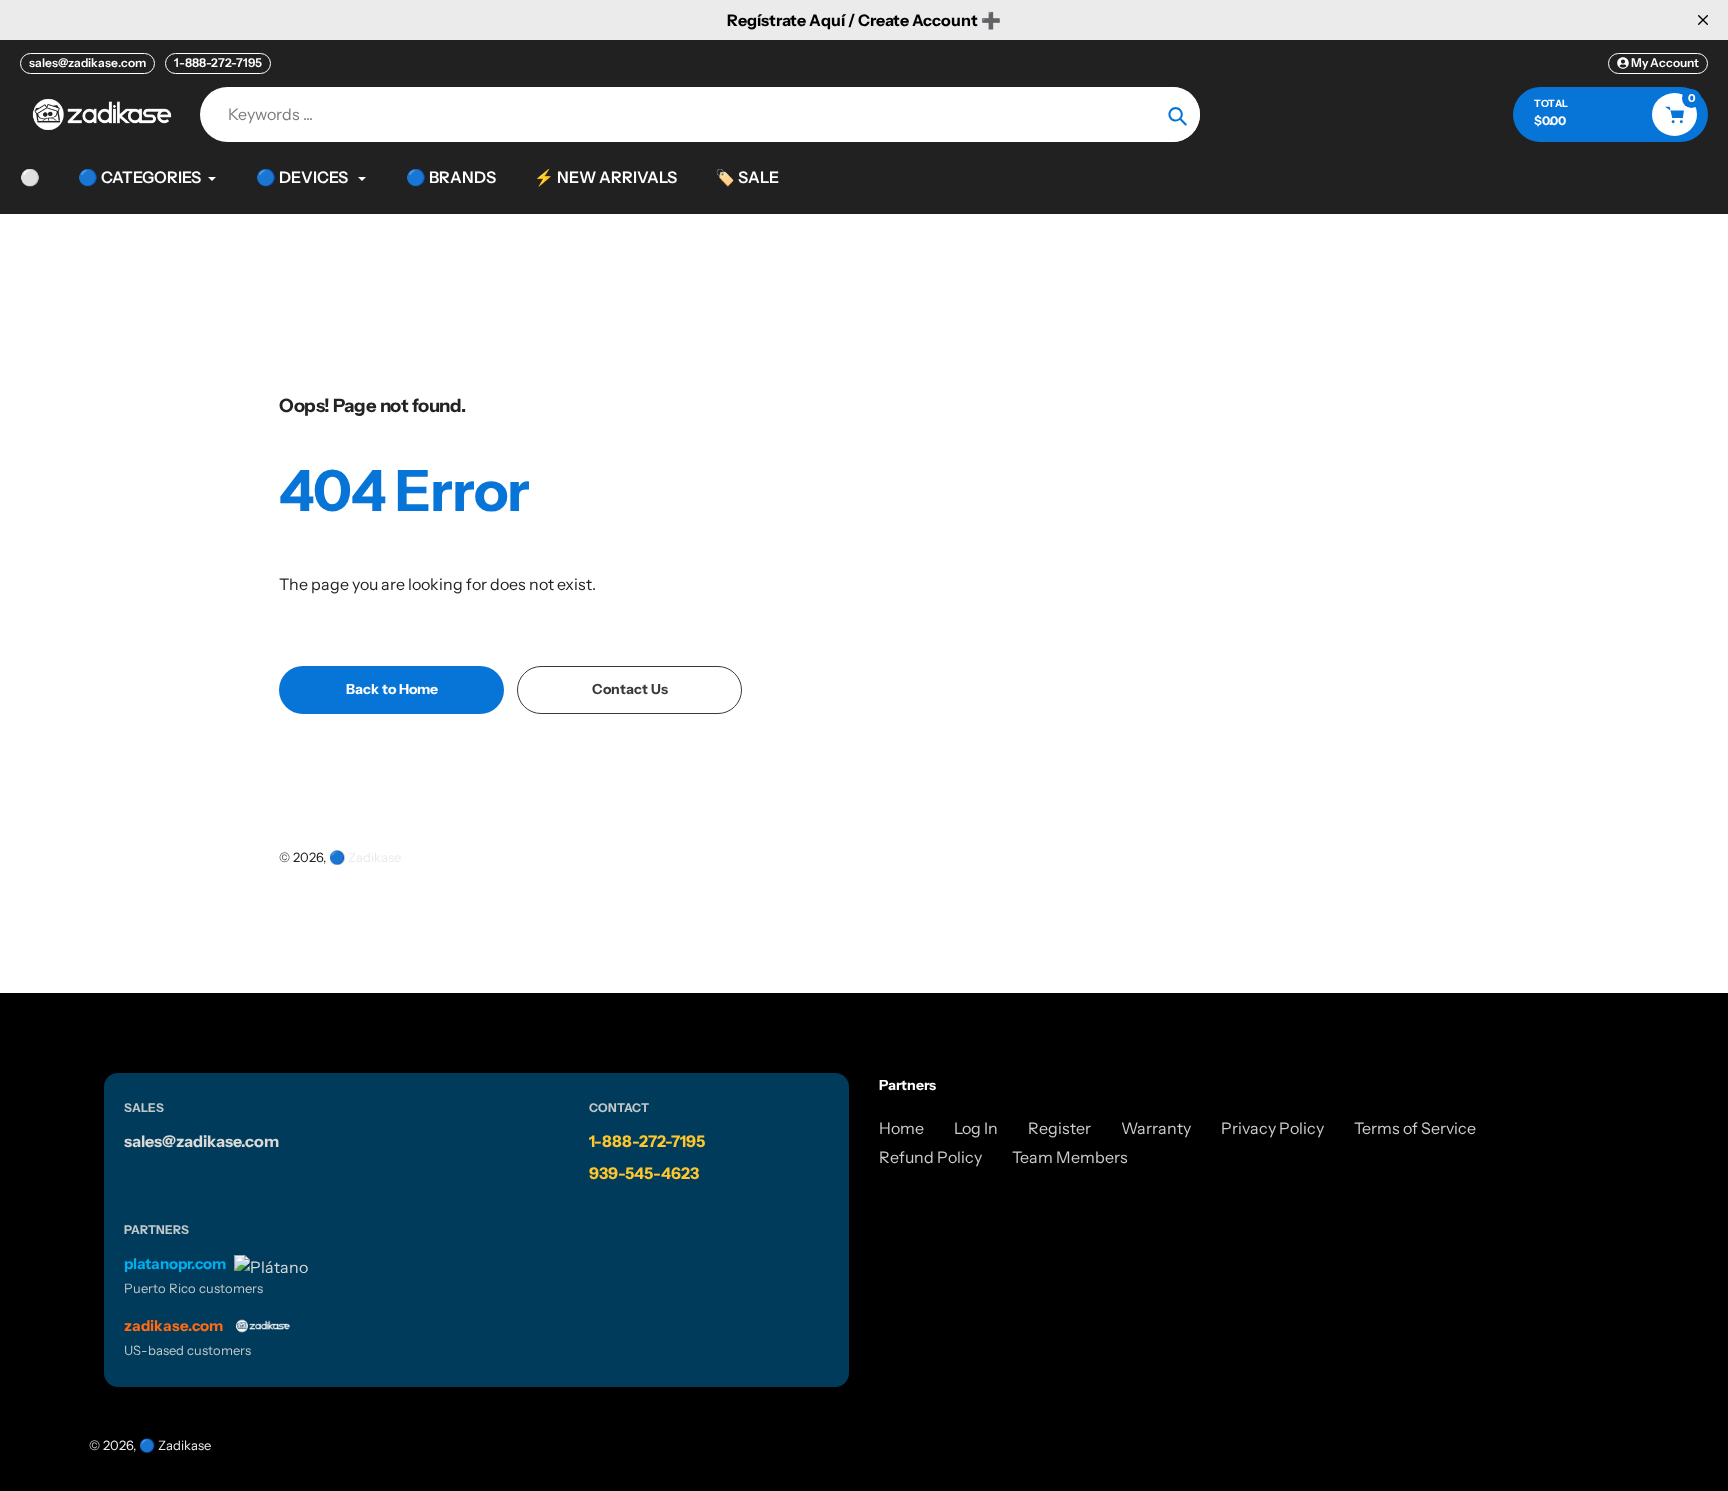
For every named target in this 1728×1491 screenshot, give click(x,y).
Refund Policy (930, 1157)
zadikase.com (173, 1325)
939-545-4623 (644, 1173)
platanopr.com (175, 1263)
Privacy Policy (1272, 1128)
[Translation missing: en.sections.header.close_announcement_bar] (1703, 20)
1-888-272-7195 (218, 62)
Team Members (1070, 1157)
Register (1059, 1128)
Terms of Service (1415, 1128)
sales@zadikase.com (87, 62)
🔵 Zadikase (365, 857)
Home (901, 1128)
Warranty (1156, 1128)
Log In (976, 1128)
